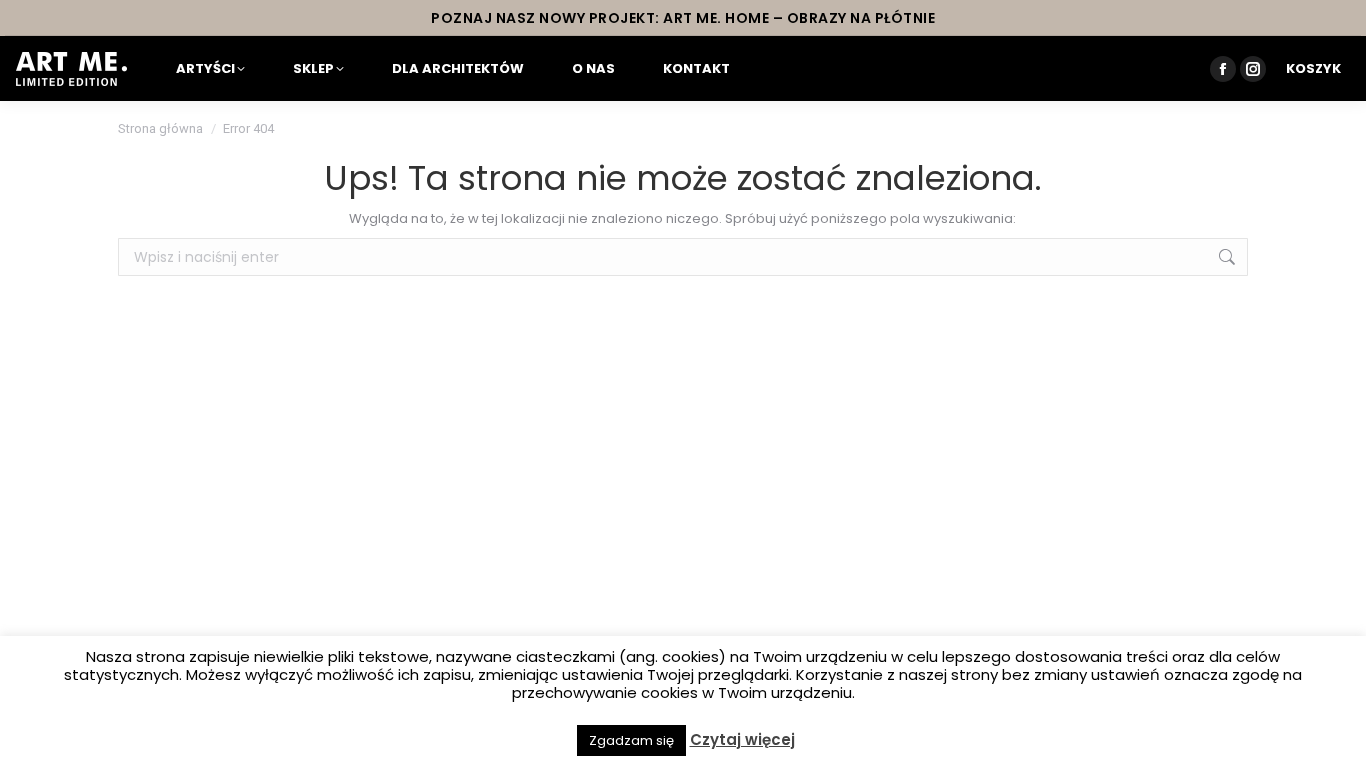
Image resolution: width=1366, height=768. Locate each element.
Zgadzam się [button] (631, 740)
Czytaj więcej (742, 740)
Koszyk (1313, 68)
